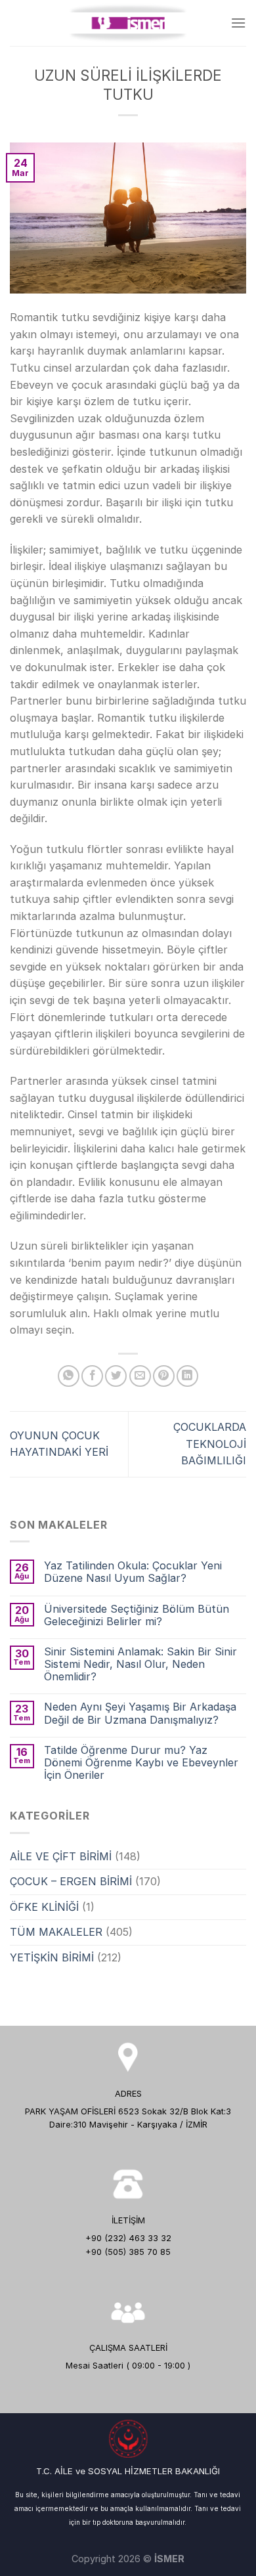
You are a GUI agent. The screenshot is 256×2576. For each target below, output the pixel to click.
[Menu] (238, 23)
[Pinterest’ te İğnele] (164, 1376)
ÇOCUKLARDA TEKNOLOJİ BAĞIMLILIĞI (210, 1444)
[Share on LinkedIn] (187, 1376)
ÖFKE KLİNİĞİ (44, 1907)
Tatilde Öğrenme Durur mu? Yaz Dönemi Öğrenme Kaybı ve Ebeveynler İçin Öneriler (141, 1763)
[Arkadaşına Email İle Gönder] (140, 1376)
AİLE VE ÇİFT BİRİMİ (61, 1856)
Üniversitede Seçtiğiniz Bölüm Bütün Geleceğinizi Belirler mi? (137, 1615)
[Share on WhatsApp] (69, 1376)
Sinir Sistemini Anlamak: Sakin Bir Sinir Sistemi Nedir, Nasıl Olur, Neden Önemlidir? (140, 1664)
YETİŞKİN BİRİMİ (52, 1957)
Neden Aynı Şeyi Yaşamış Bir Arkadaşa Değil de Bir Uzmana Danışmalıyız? (140, 1713)
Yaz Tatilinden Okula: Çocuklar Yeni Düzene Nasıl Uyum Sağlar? (133, 1572)
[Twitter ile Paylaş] (116, 1376)
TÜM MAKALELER (56, 1932)
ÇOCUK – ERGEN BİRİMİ (71, 1881)
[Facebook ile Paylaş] (92, 1376)
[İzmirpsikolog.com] (128, 23)
